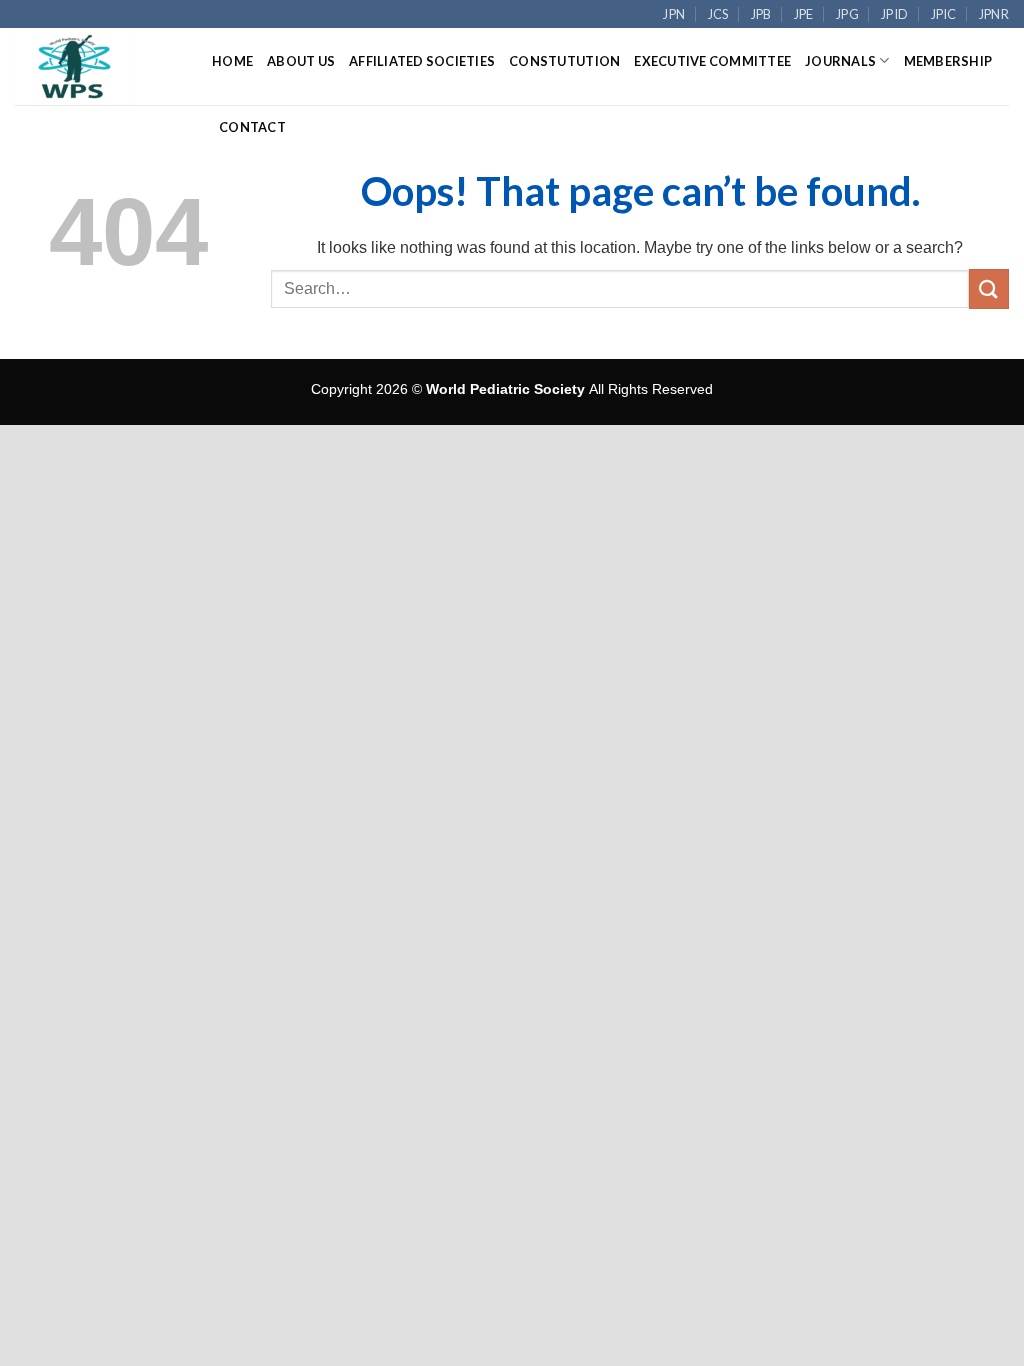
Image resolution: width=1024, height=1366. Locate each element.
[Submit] (989, 288)
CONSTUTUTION (564, 61)
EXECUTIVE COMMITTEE (712, 61)
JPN (674, 14)
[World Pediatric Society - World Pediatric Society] (98, 66)
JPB (761, 14)
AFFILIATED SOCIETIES (422, 61)
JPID (894, 14)
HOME (232, 61)
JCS (718, 14)
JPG (847, 14)
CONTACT (252, 127)
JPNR (994, 14)
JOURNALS (840, 61)
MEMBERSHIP (948, 61)
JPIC (944, 14)
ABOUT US (301, 61)
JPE (804, 14)
